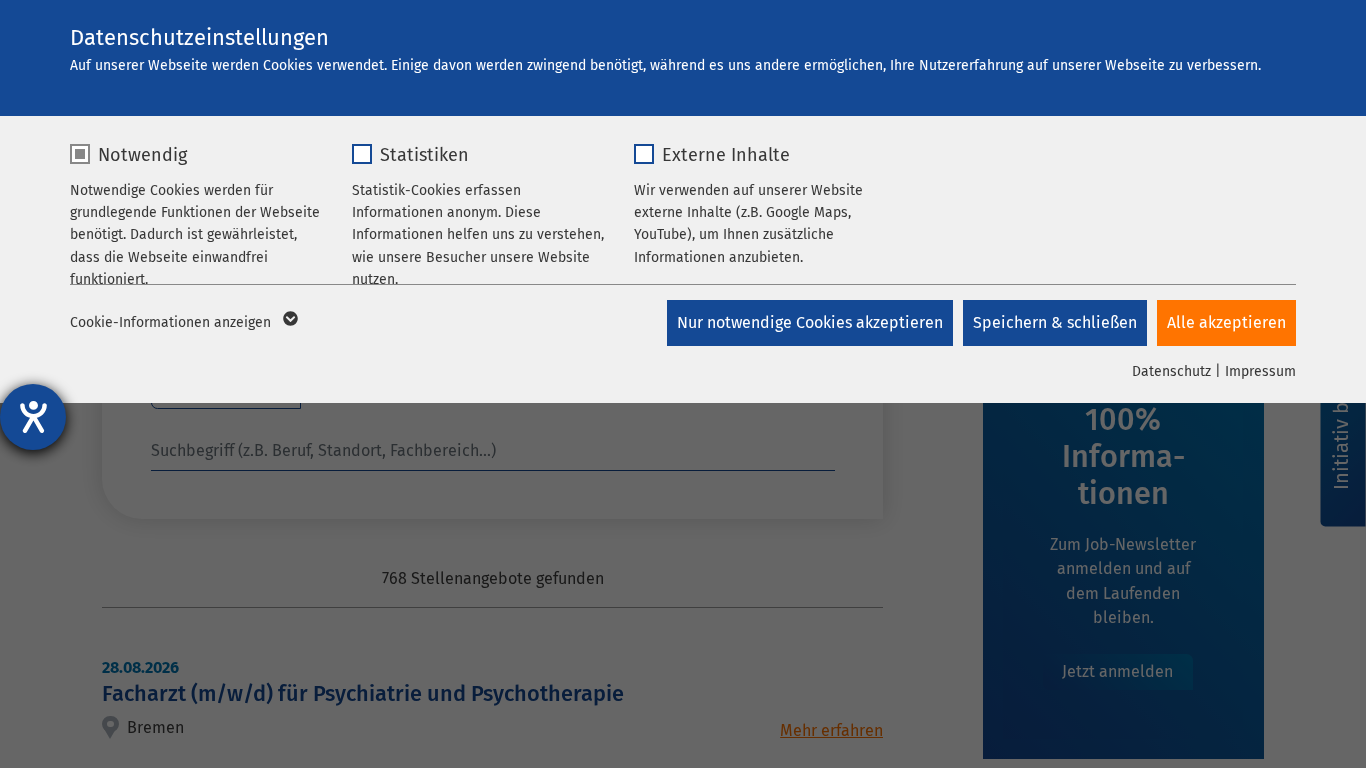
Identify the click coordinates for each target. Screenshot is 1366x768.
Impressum (1260, 371)
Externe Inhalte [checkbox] (726, 155)
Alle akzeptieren (1226, 322)
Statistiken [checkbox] (424, 155)
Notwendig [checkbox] (142, 155)
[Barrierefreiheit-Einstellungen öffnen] (33, 417)
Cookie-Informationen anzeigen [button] (172, 322)
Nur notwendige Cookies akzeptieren (810, 322)
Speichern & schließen (1055, 322)
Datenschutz (1171, 371)
